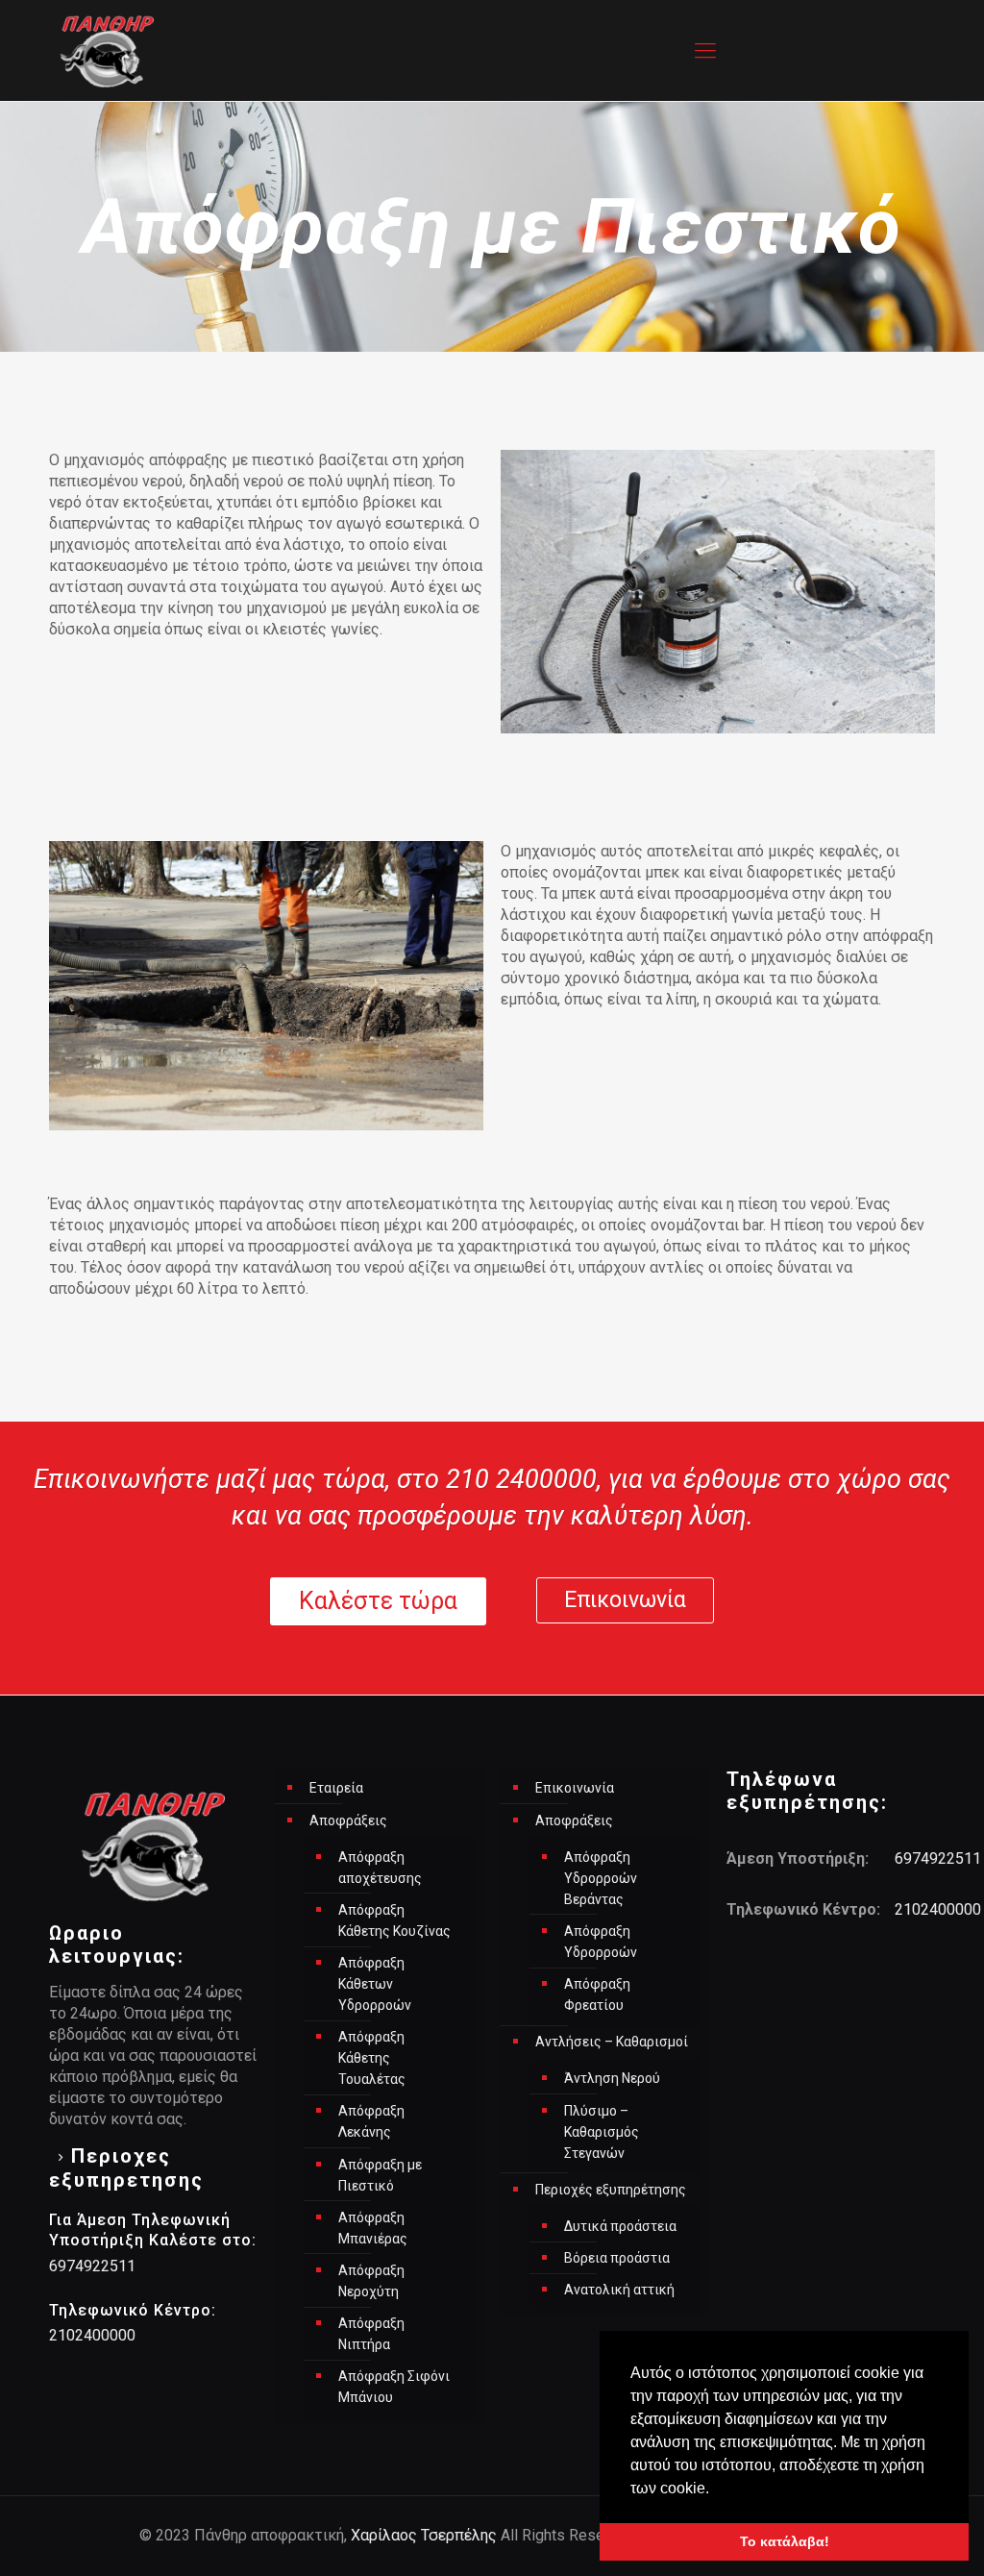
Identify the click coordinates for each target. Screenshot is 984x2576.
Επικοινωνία (625, 1600)
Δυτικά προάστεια (620, 2226)
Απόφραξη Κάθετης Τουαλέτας (372, 2058)
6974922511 (92, 2266)
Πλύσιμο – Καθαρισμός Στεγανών (602, 2132)
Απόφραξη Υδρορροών (601, 1942)
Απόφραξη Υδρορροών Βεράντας (601, 1878)
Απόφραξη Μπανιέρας (373, 2228)
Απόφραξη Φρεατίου (597, 1994)
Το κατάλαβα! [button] (785, 2541)
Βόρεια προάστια (617, 2258)
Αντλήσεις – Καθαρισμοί (612, 2042)
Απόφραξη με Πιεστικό (380, 2175)
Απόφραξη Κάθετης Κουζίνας (394, 1920)
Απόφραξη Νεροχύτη (371, 2281)
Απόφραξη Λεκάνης (371, 2121)
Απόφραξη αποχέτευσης (380, 1868)
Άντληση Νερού (612, 2078)
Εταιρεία (336, 1788)
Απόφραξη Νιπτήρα (371, 2334)
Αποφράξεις (348, 1821)
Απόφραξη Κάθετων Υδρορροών (375, 1984)
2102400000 (92, 2335)
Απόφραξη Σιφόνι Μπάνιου (394, 2387)
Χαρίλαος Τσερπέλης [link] (424, 2535)
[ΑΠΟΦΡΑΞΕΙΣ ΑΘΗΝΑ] (107, 50)
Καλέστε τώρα (378, 1601)
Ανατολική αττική (619, 2290)
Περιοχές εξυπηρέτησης (611, 2190)
